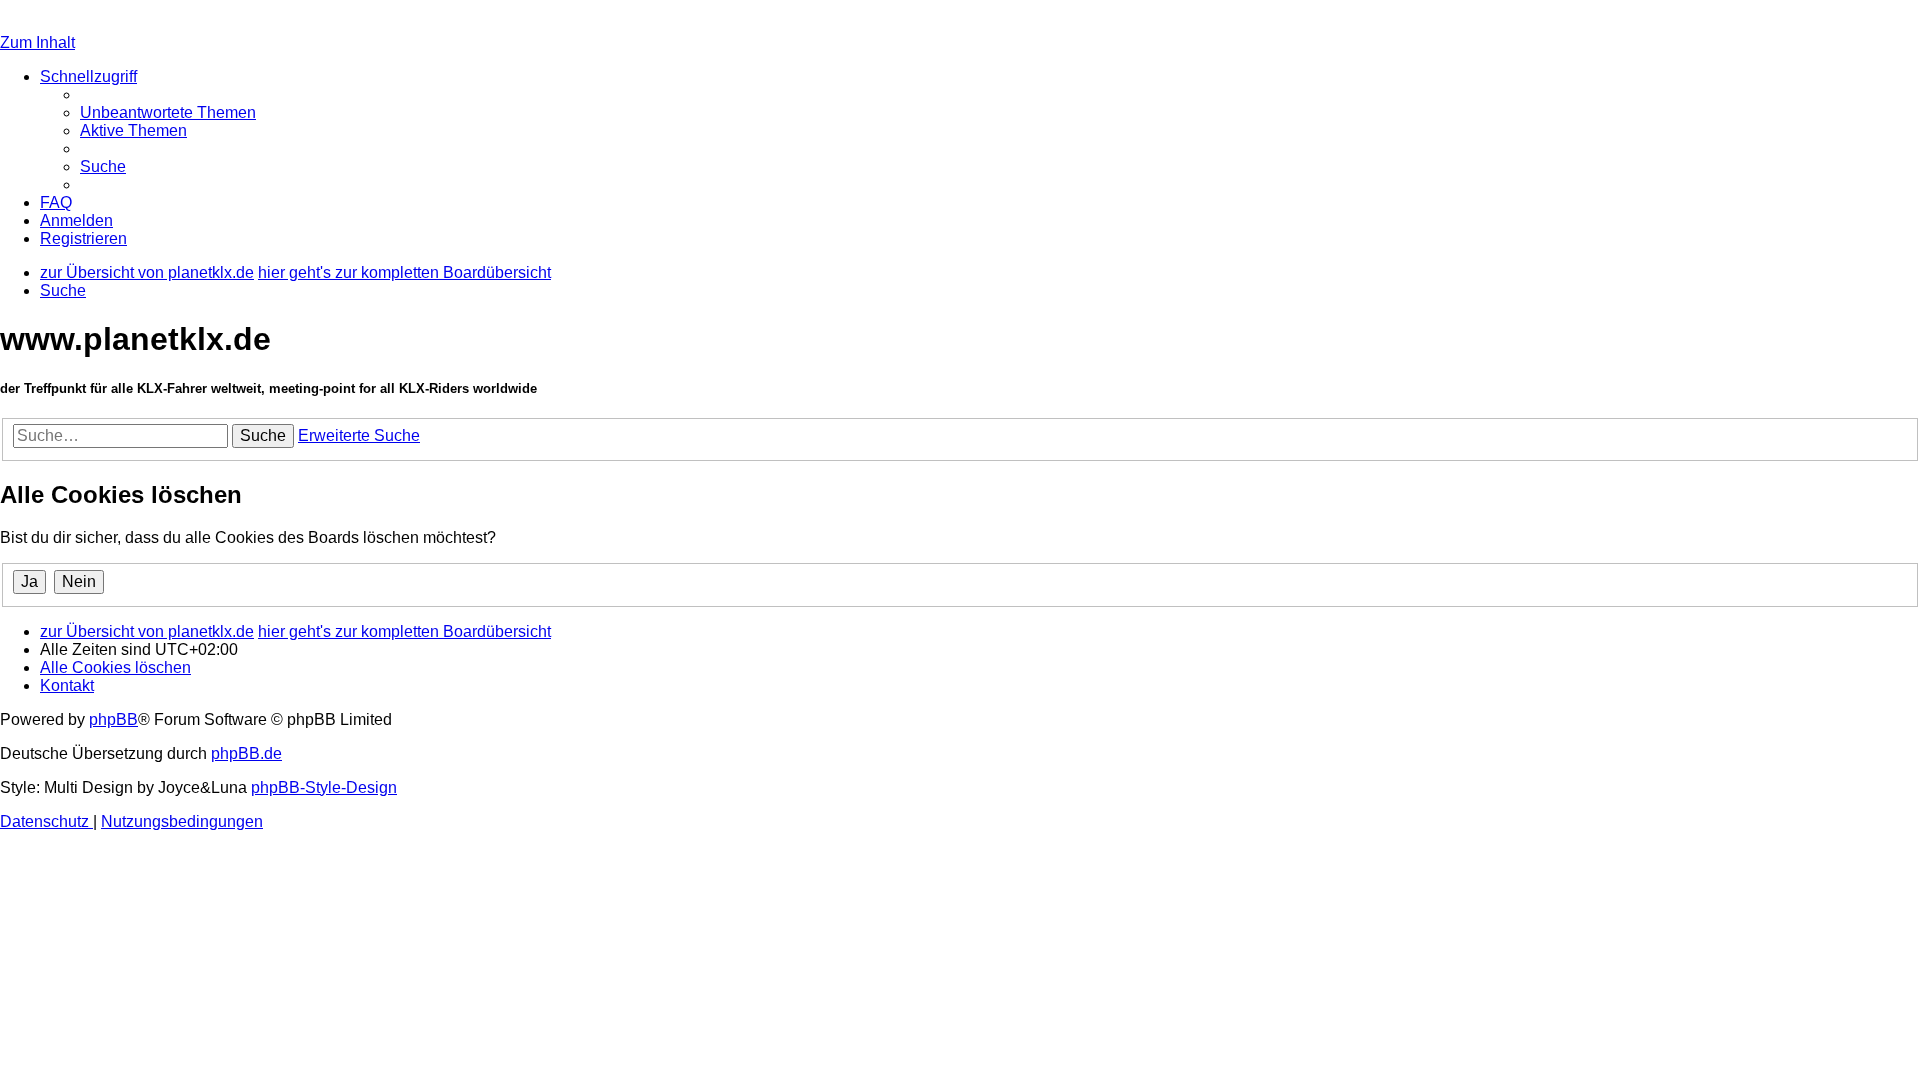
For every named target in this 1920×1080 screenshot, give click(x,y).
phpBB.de (246, 753)
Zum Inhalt (37, 42)
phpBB (113, 719)
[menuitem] (168, 112)
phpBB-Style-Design (324, 787)
